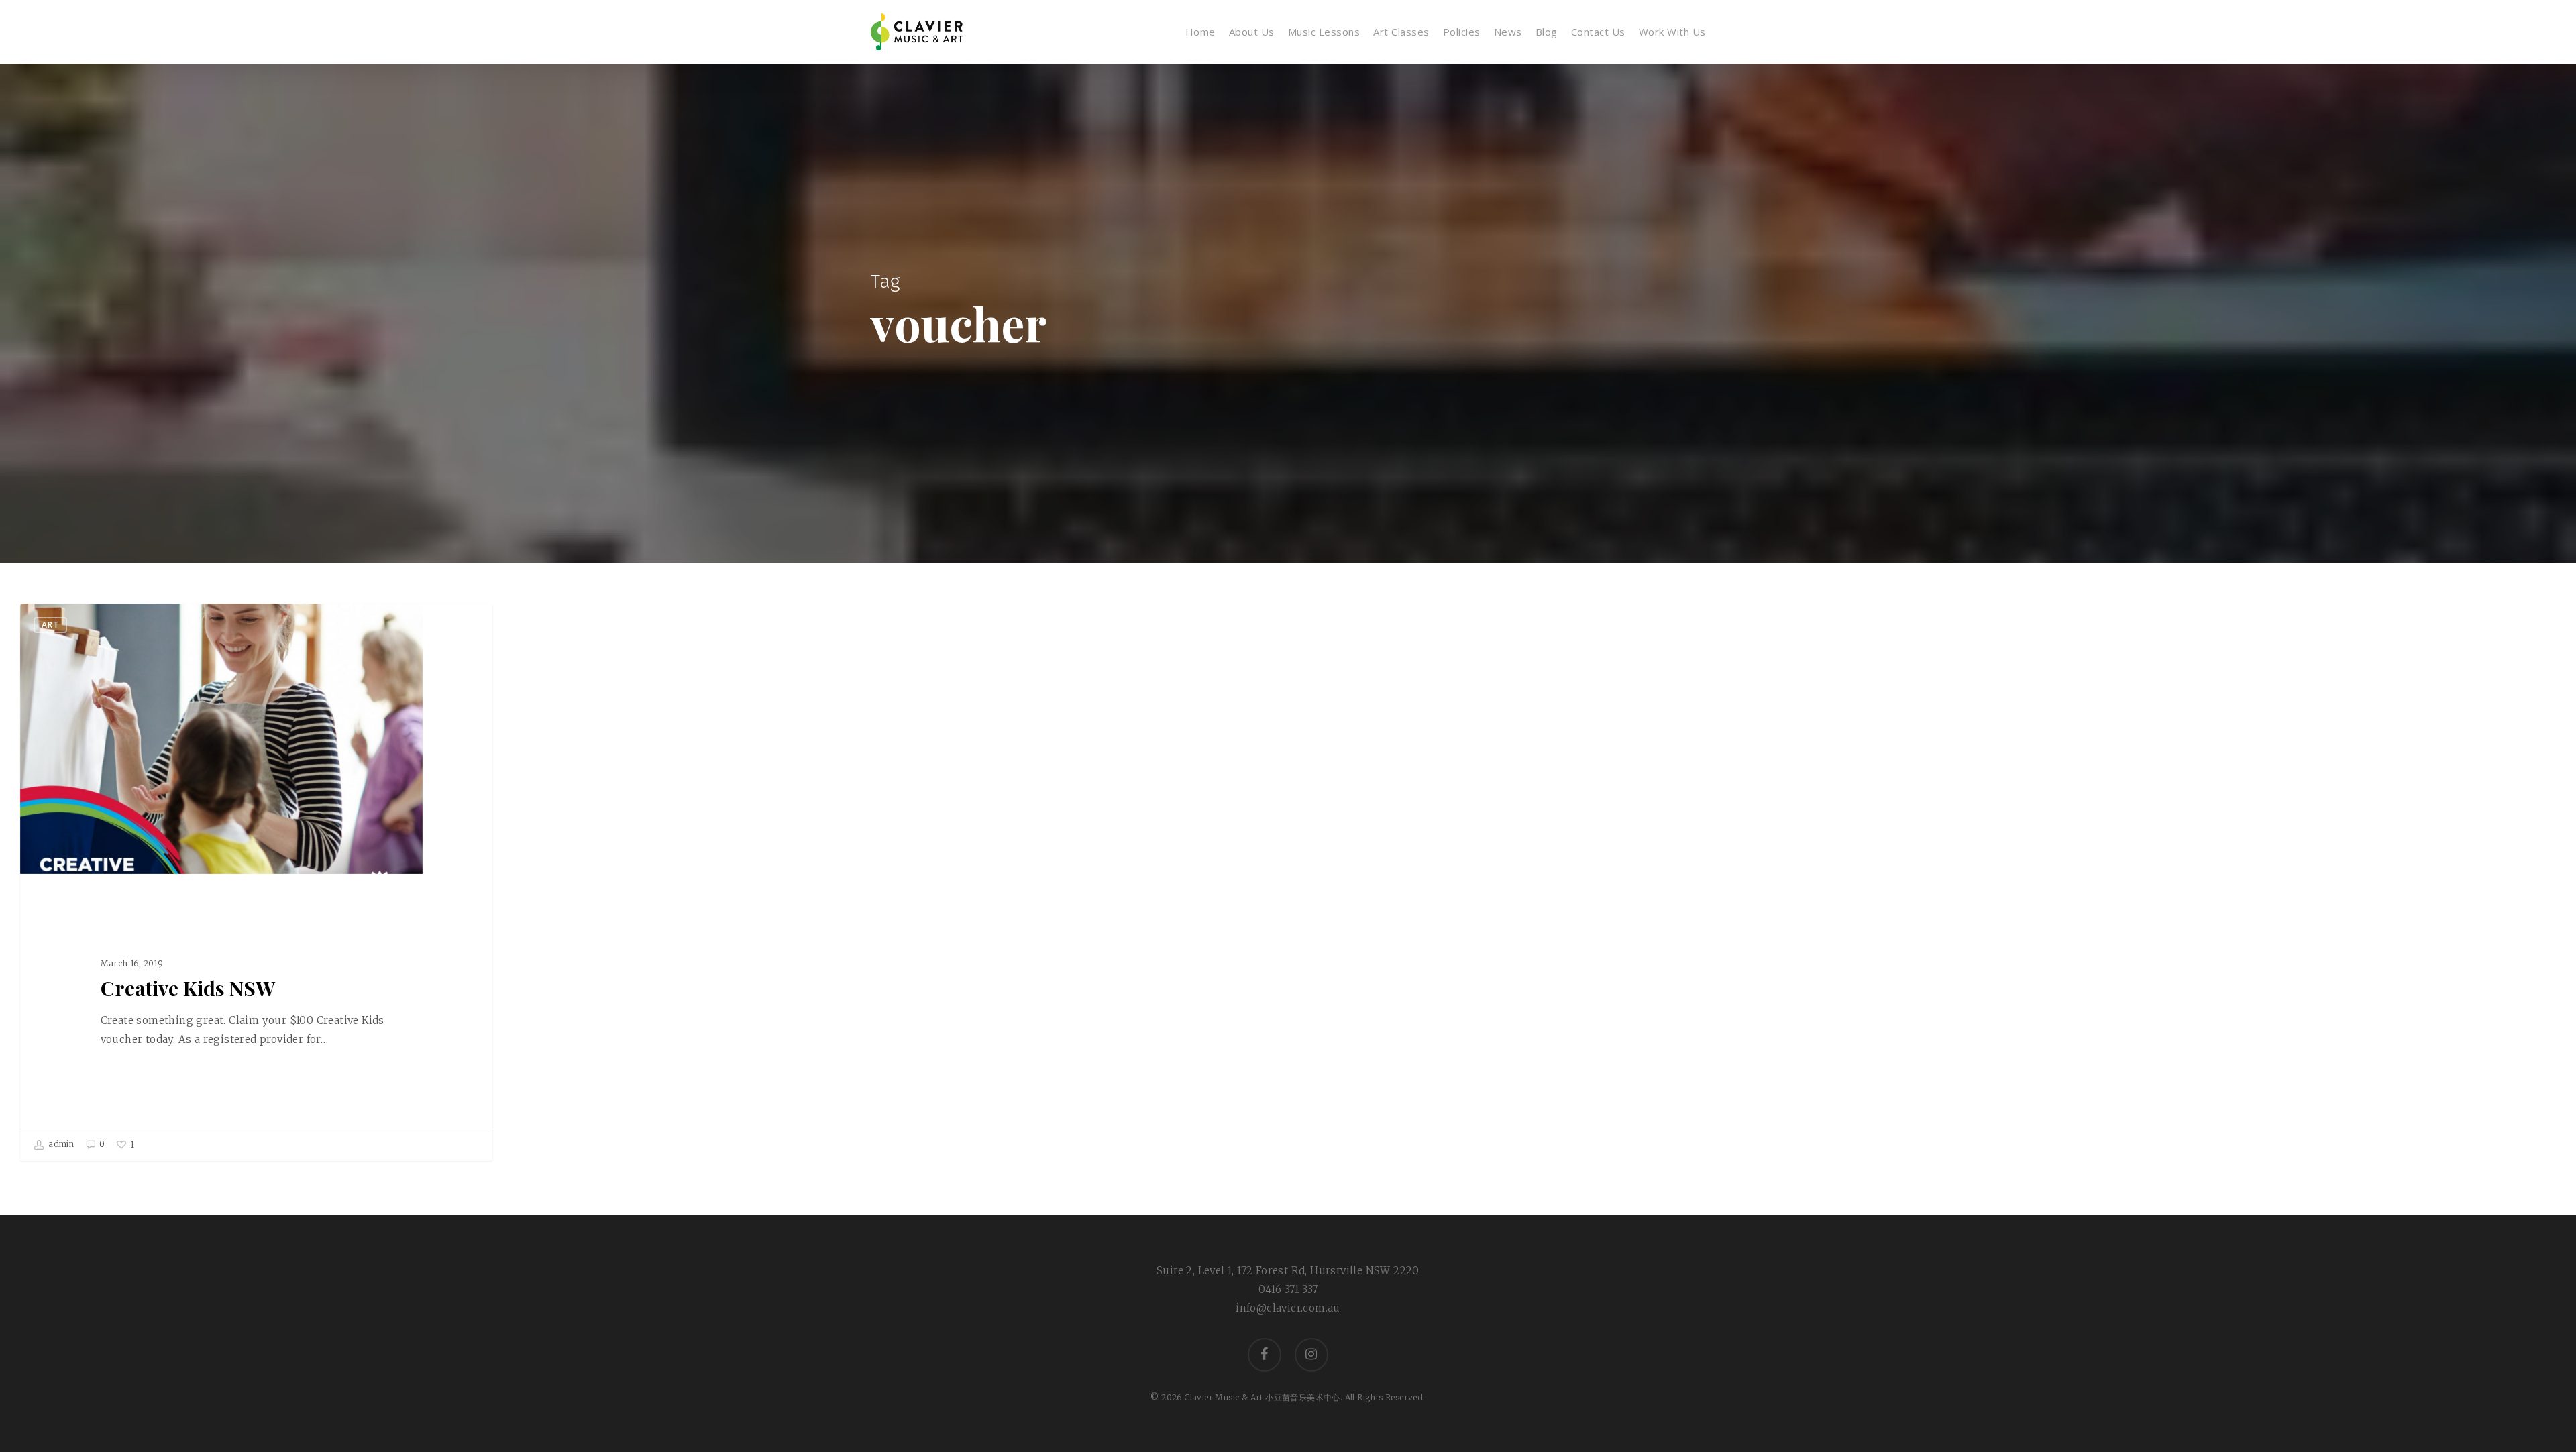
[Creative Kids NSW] (256, 882)
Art (50, 625)
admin (60, 1144)
